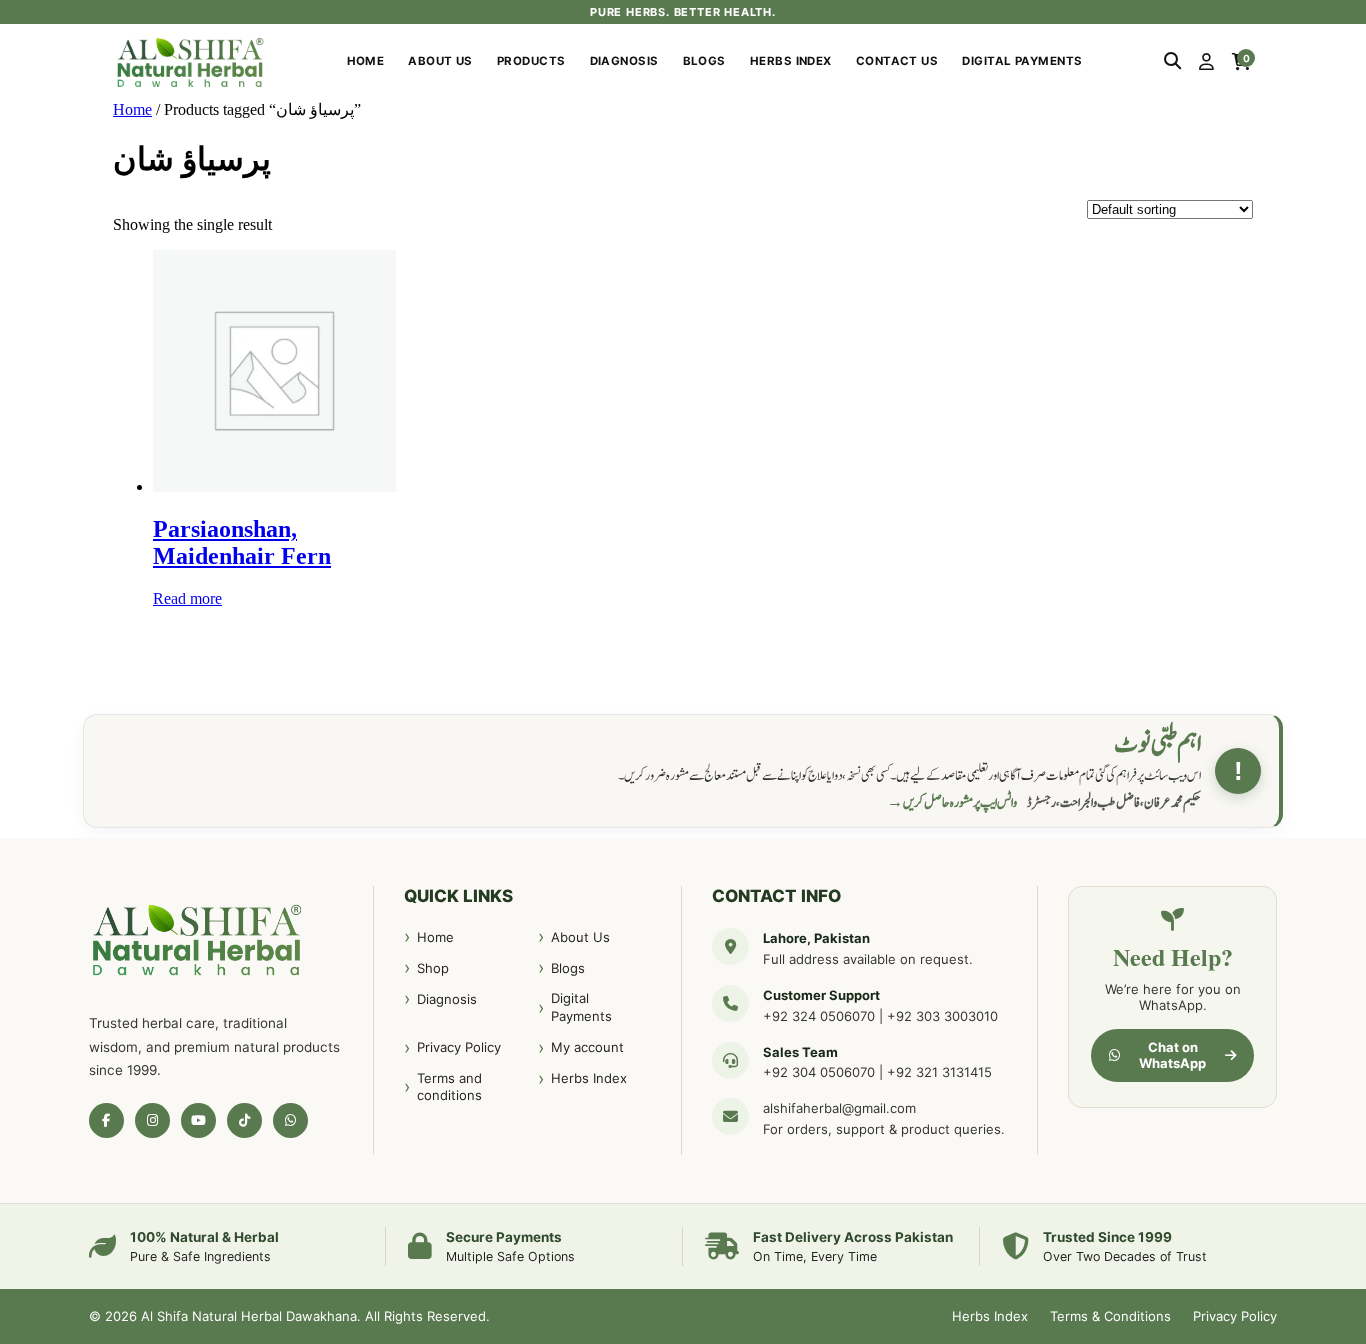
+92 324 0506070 (819, 1016)
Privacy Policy (459, 1047)
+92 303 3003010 (942, 1016)
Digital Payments (1022, 61)
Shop (433, 968)
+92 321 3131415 (939, 1072)
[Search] (1172, 62)
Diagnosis (624, 61)
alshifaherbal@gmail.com (839, 1108)
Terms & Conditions (1110, 1316)
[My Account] (1206, 62)
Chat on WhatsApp (1172, 1055)
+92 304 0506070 (819, 1072)
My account (587, 1047)
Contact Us (897, 61)
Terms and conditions (449, 1087)
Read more (187, 598)
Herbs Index (791, 61)
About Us (440, 61)
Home (366, 61)
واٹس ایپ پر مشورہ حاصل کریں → (952, 803)
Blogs (704, 61)
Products (531, 61)
